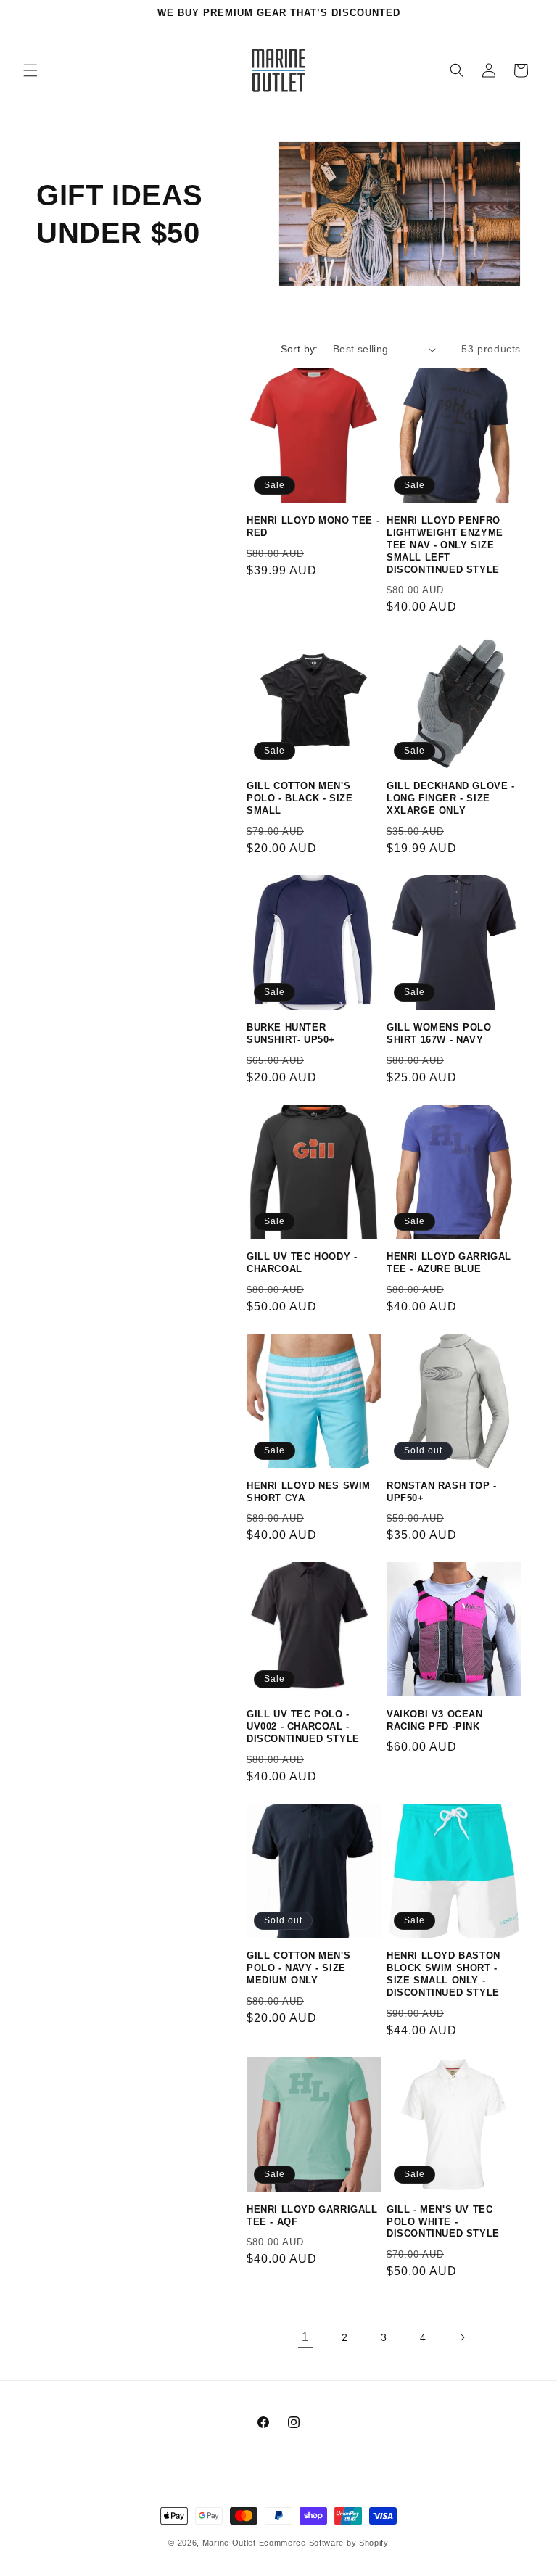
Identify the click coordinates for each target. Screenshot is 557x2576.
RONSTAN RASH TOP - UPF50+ (442, 1492)
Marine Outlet (229, 2543)
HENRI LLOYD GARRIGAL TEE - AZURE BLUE (449, 1263)
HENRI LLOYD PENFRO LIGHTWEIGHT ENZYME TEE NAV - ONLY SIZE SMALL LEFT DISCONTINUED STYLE (445, 545)
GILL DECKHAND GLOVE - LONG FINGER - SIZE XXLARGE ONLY (451, 798)
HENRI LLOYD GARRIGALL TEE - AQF (312, 2216)
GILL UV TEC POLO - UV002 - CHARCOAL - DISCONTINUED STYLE (303, 1726)
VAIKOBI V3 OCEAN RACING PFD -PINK (435, 1720)
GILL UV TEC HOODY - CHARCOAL (302, 1263)
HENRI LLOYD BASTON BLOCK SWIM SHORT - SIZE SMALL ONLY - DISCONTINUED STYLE (443, 1974)
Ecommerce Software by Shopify (324, 2543)
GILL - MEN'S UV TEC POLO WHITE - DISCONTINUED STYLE (443, 2222)
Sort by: (300, 349)
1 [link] (305, 2337)
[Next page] (462, 2337)
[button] (30, 70)
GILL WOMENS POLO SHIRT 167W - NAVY (439, 1033)
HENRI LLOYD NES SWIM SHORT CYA (309, 1492)
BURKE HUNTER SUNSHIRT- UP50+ (291, 1033)
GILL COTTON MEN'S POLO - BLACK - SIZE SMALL (300, 798)
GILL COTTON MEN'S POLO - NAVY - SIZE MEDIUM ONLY (298, 1968)
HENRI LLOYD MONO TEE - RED (313, 527)
